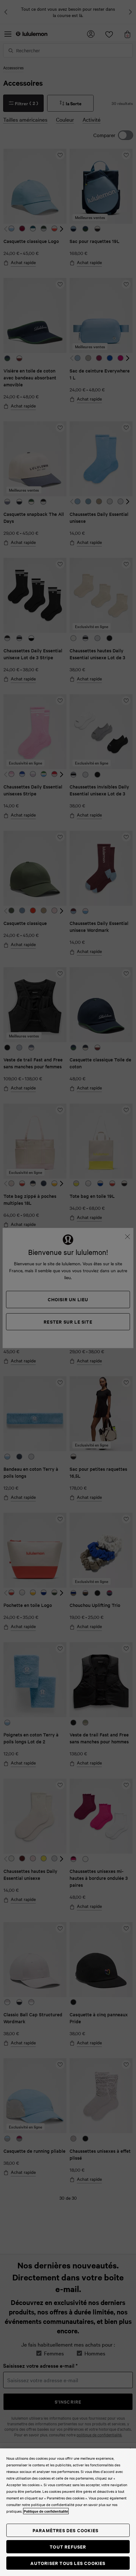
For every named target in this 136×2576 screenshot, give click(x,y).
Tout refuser (68, 2547)
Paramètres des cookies (65, 2530)
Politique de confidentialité (46, 2511)
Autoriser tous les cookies (68, 2563)
